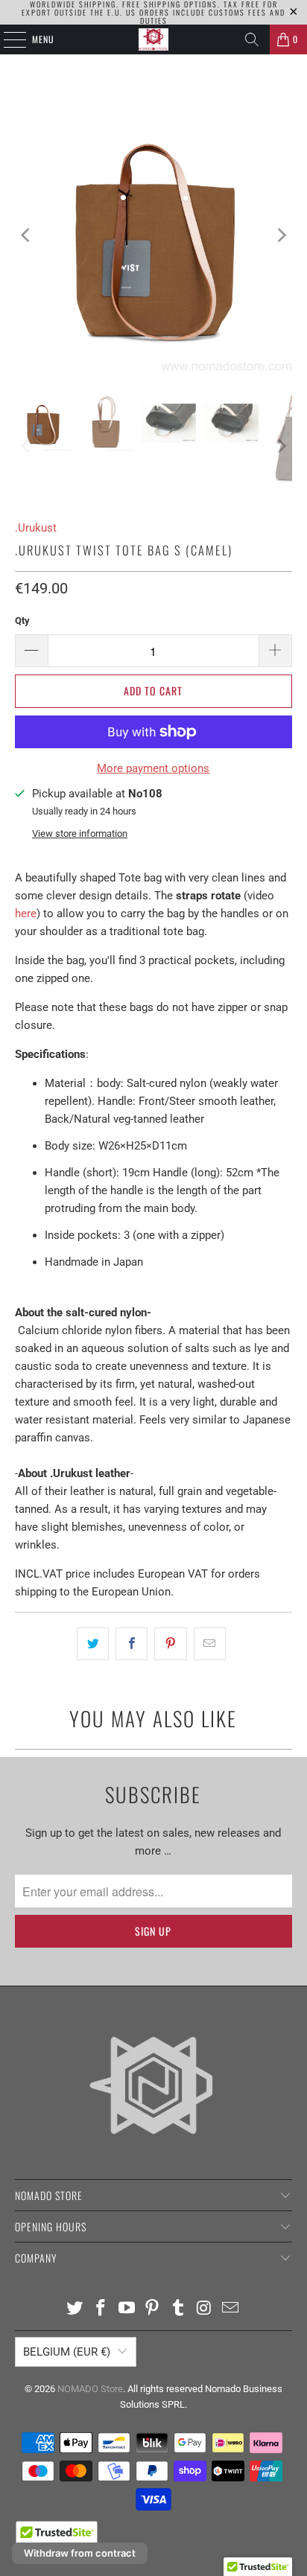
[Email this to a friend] (210, 1644)
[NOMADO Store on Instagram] (205, 2309)
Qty (22, 621)
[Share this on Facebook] (132, 1644)
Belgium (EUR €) (67, 2352)
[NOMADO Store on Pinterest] (153, 2309)
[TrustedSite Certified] (57, 2538)
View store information (80, 833)
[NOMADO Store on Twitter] (75, 2309)
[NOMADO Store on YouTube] (127, 2309)
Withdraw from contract (80, 2553)
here (26, 914)
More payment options (153, 768)
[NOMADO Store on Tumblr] (179, 2309)
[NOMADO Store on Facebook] (101, 2309)
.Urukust (36, 528)
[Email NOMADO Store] (230, 2309)
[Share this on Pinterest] (170, 1644)
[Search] (252, 39)
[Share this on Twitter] (93, 1644)
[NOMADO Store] (153, 39)
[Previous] (26, 235)
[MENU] (7, 39)
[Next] (281, 235)
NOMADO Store (90, 2389)
